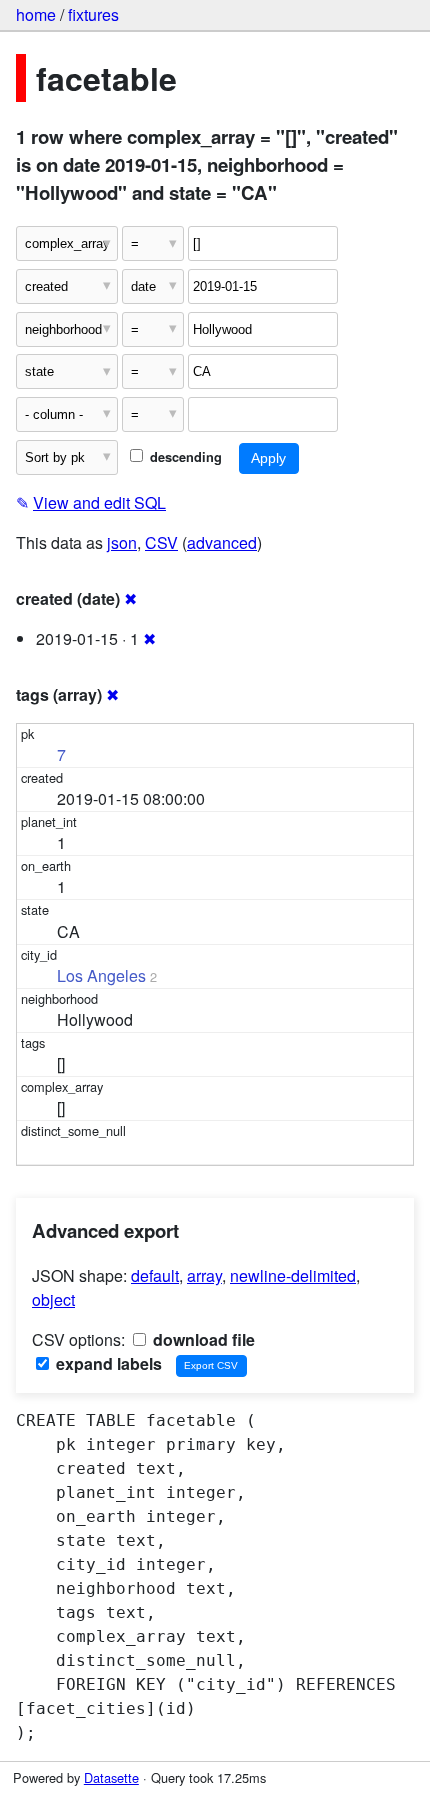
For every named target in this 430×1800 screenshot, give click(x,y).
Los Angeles (101, 975)
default (155, 1275)
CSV (161, 542)
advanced (222, 542)
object (53, 1299)
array (204, 1275)
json (122, 542)
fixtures (93, 14)
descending (184, 457)
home (36, 14)
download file (202, 1339)
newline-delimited (293, 1275)
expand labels (107, 1363)
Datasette (111, 1777)
